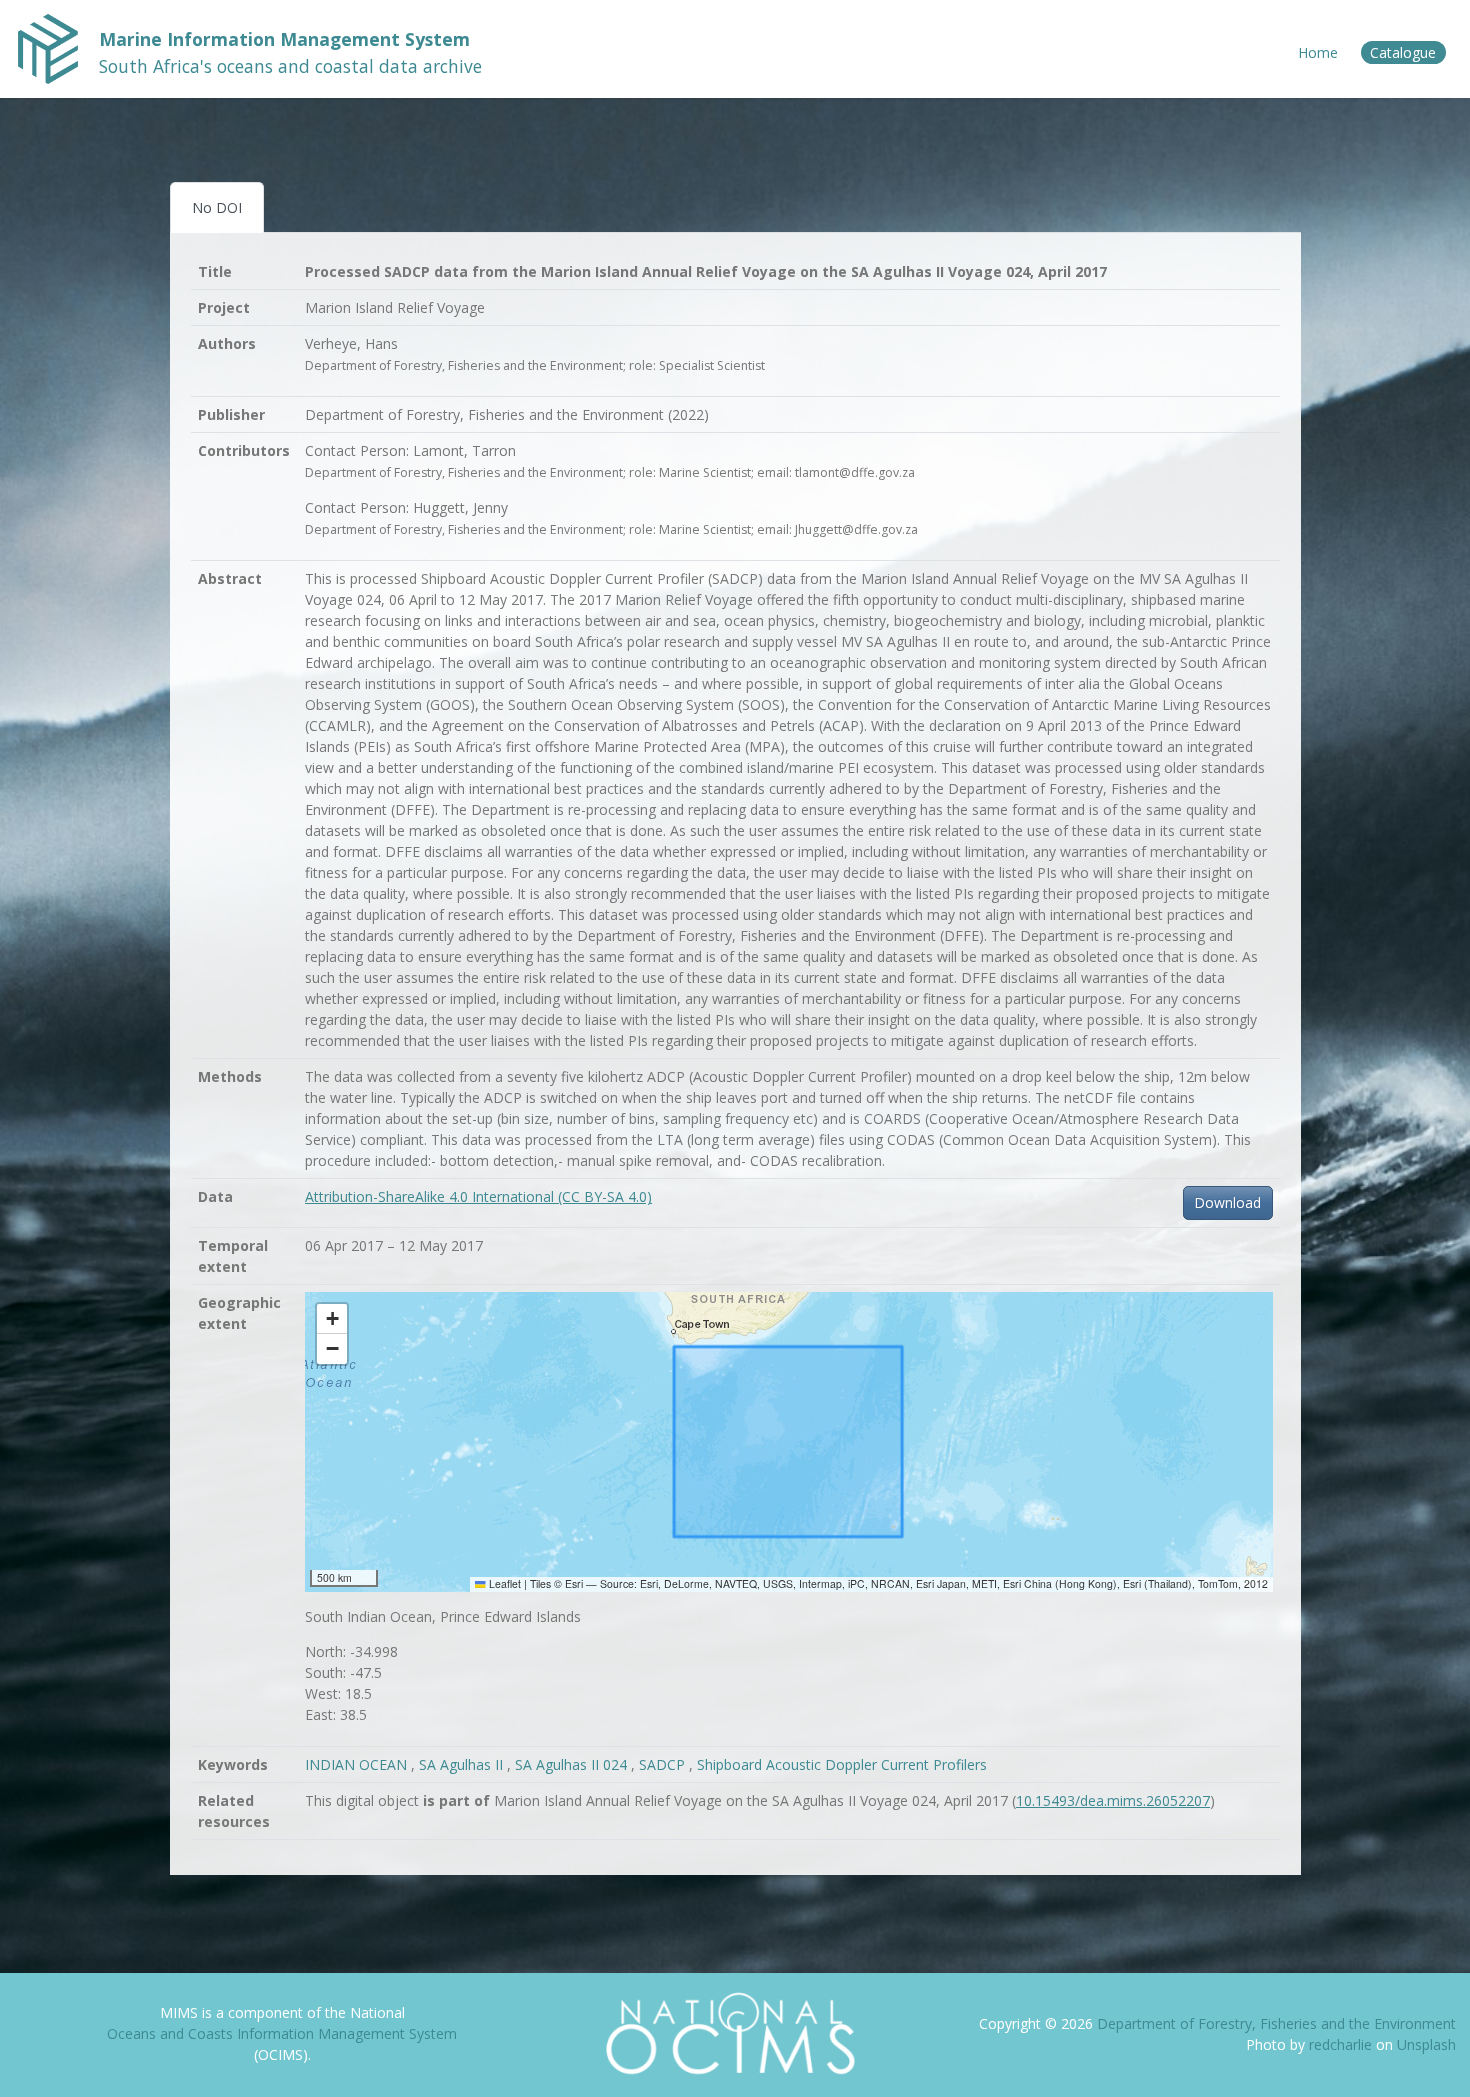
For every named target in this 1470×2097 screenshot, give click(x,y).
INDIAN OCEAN (358, 1764)
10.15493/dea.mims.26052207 (1113, 1800)
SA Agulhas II (463, 1764)
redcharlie (1342, 2044)
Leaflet (503, 1583)
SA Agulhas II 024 (573, 1764)
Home (1318, 52)
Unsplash (1426, 2044)
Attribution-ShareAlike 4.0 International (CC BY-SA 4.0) (478, 1196)
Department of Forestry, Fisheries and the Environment (1276, 2023)
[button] (332, 1319)
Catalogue (1403, 52)
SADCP (664, 1764)
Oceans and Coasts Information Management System (282, 2033)
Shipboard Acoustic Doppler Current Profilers (842, 1764)
